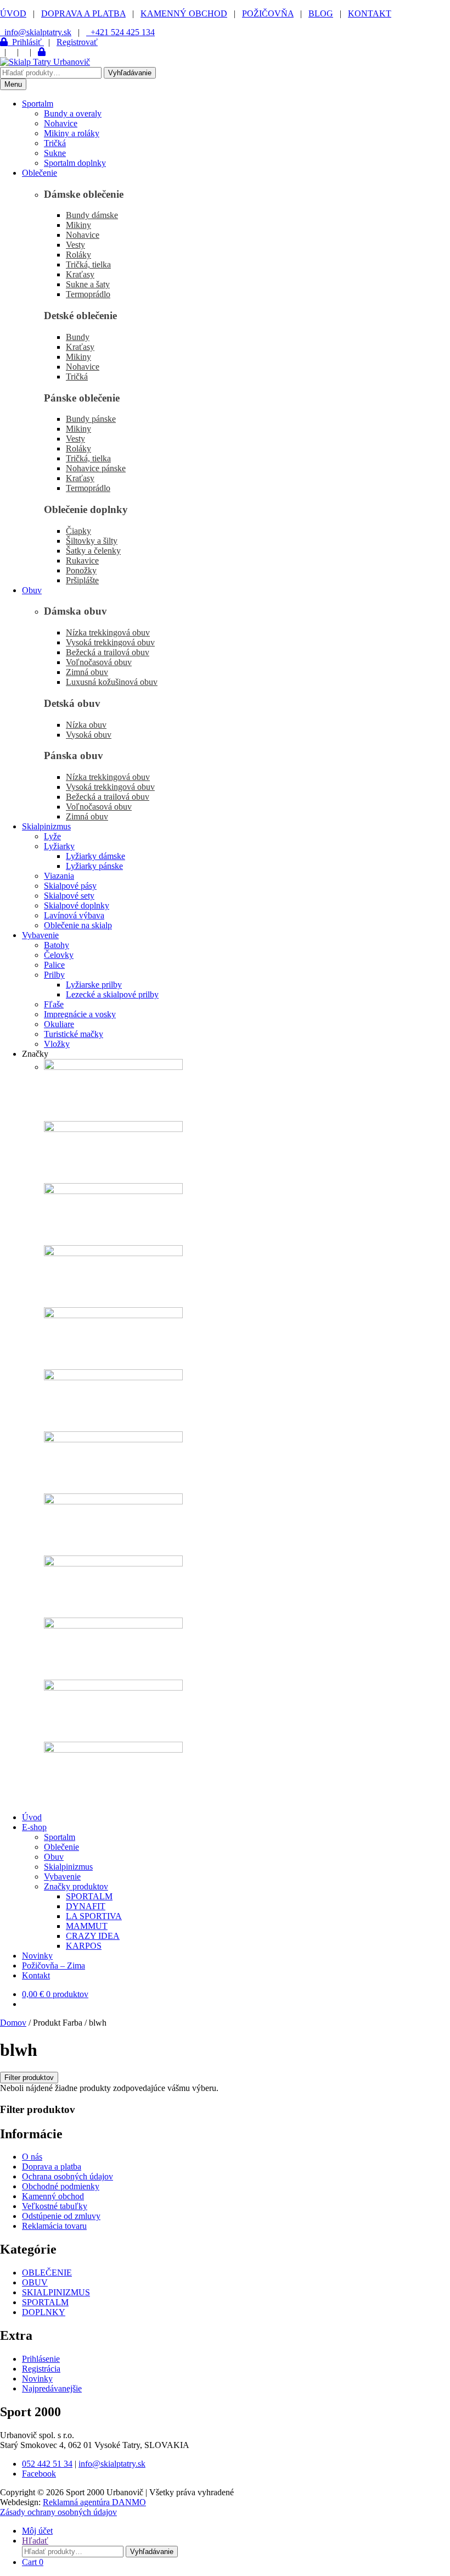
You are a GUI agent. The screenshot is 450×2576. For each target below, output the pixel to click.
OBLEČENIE (47, 2273)
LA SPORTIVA (94, 1916)
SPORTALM (89, 1896)
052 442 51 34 (47, 2464)
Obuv (32, 590)
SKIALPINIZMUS (56, 2292)
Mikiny (78, 225)
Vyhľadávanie (130, 73)
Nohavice (61, 123)
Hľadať (35, 2541)
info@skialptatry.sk (112, 2464)
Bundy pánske (91, 419)
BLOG (321, 13)
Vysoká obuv (89, 735)
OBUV (35, 2282)
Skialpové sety (69, 896)
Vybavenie (40, 935)
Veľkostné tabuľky (55, 2206)
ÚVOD (13, 13)
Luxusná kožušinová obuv (112, 682)
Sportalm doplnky (75, 163)
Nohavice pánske (96, 468)
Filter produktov (29, 2078)
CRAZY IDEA (93, 1936)
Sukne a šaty (88, 284)
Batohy (57, 945)
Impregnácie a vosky (80, 1014)
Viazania (59, 876)
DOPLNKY (44, 2312)
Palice (54, 965)
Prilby (54, 975)
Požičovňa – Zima (54, 1966)
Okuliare (59, 1024)
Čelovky (59, 955)
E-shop (34, 1827)
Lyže (52, 836)
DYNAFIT (86, 1906)
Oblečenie (40, 173)
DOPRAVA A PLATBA (83, 13)
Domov (13, 2023)
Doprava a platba (52, 2167)
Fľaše (54, 1004)
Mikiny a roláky (72, 133)
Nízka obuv (86, 725)
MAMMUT (87, 1926)
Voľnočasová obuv (99, 662)
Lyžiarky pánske (94, 866)
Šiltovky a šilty (92, 541)
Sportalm (38, 104)
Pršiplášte (82, 580)
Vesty (75, 245)
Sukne (55, 153)
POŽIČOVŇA (268, 13)
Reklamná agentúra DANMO (94, 2502)
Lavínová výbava (74, 915)
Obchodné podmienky (61, 2186)
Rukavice (82, 561)
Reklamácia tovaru (54, 2226)
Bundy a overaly (73, 113)
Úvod (32, 1817)
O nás (32, 2157)
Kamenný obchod (53, 2196)
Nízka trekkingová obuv (108, 632)
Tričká (55, 143)
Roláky (78, 255)
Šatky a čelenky (93, 551)
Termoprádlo (88, 294)
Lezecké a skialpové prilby (112, 994)
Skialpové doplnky (77, 905)
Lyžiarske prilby (94, 985)
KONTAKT (370, 13)
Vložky (57, 1044)
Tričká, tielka (88, 264)
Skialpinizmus (46, 826)
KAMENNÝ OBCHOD (184, 13)
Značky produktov (76, 1886)
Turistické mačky (74, 1034)
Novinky (37, 1956)
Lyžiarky (59, 846)
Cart (33, 2562)
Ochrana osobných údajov (67, 2176)
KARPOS (84, 1946)
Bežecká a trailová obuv (108, 652)
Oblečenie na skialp (78, 925)
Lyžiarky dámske (95, 856)
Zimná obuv (87, 672)
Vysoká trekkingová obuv (110, 642)
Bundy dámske (92, 215)
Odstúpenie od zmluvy (61, 2216)
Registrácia (41, 2369)
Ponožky (81, 570)
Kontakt (36, 1975)
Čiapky (78, 531)
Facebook (39, 2474)
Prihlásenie (41, 2359)
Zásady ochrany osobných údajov (58, 2512)
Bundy (78, 337)
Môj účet (37, 2531)
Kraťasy (80, 274)
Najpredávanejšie (52, 2388)
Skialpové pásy (70, 886)
